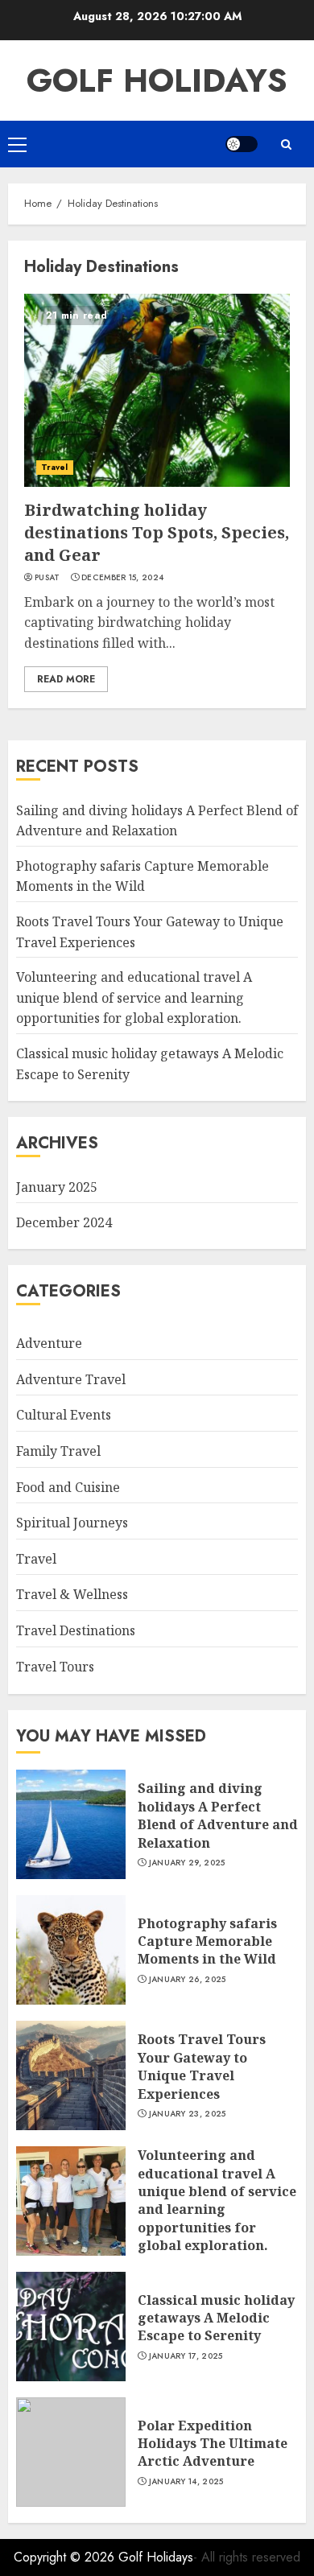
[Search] (286, 144)
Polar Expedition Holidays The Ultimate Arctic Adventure (213, 2444)
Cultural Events (64, 1415)
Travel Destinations (76, 1630)
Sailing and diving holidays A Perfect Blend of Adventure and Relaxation (218, 1815)
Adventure (49, 1343)
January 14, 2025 (186, 2482)
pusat (48, 578)
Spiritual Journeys (72, 1523)
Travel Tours (55, 1667)
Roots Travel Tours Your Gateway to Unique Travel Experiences (202, 2066)
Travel (55, 467)
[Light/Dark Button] (242, 144)
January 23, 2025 (188, 2114)
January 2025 (57, 1187)
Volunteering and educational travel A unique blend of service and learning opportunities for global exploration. (134, 997)
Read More (66, 679)
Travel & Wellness (72, 1594)
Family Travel (58, 1451)
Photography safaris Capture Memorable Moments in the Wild (143, 876)
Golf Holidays (157, 80)
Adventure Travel (71, 1379)
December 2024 (64, 1222)
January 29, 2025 (187, 1863)
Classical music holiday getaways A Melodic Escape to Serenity (216, 2318)
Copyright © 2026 (66, 2557)
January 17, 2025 (186, 2356)
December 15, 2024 (122, 578)
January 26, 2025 (188, 1980)
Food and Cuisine (68, 1487)
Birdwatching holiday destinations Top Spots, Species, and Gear (157, 532)
